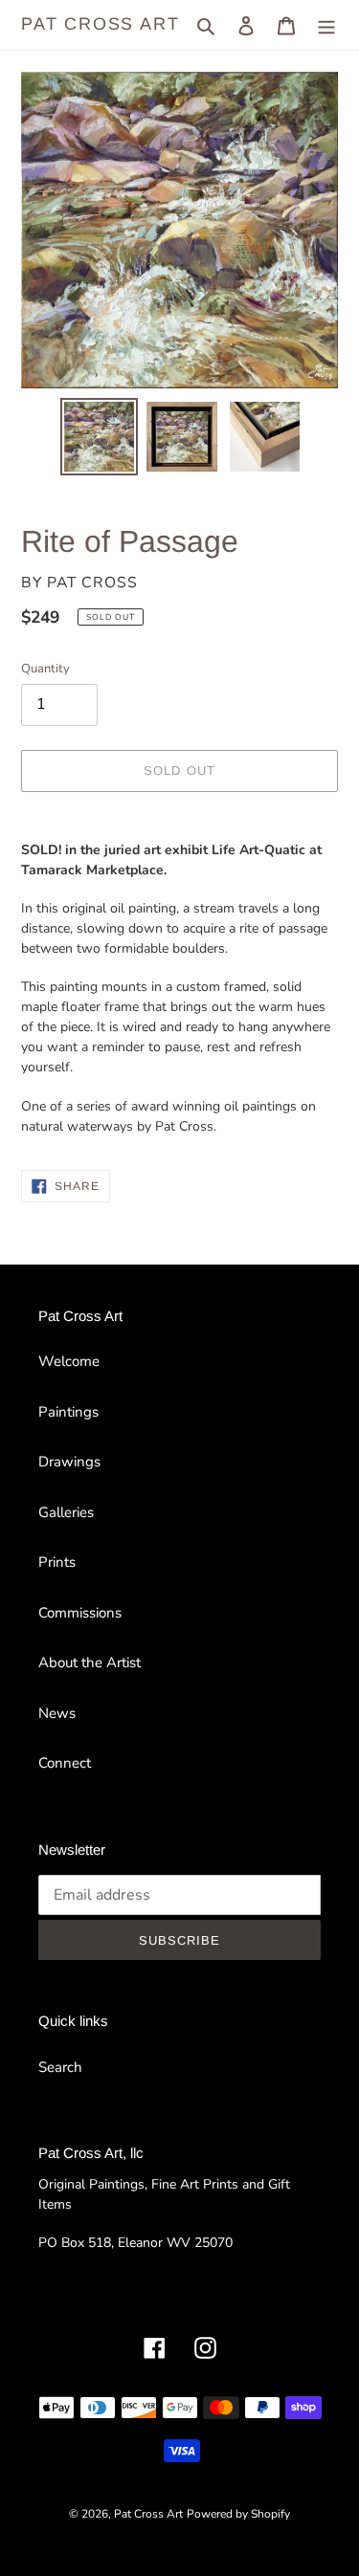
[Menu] (326, 25)
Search (60, 2067)
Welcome (69, 1361)
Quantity (45, 669)
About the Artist (90, 1662)
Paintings (68, 1412)
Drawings (69, 1462)
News (57, 1713)
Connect (65, 1763)
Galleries (66, 1512)
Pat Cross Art (100, 24)
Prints (57, 1562)
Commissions (80, 1613)
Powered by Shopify (238, 2514)
